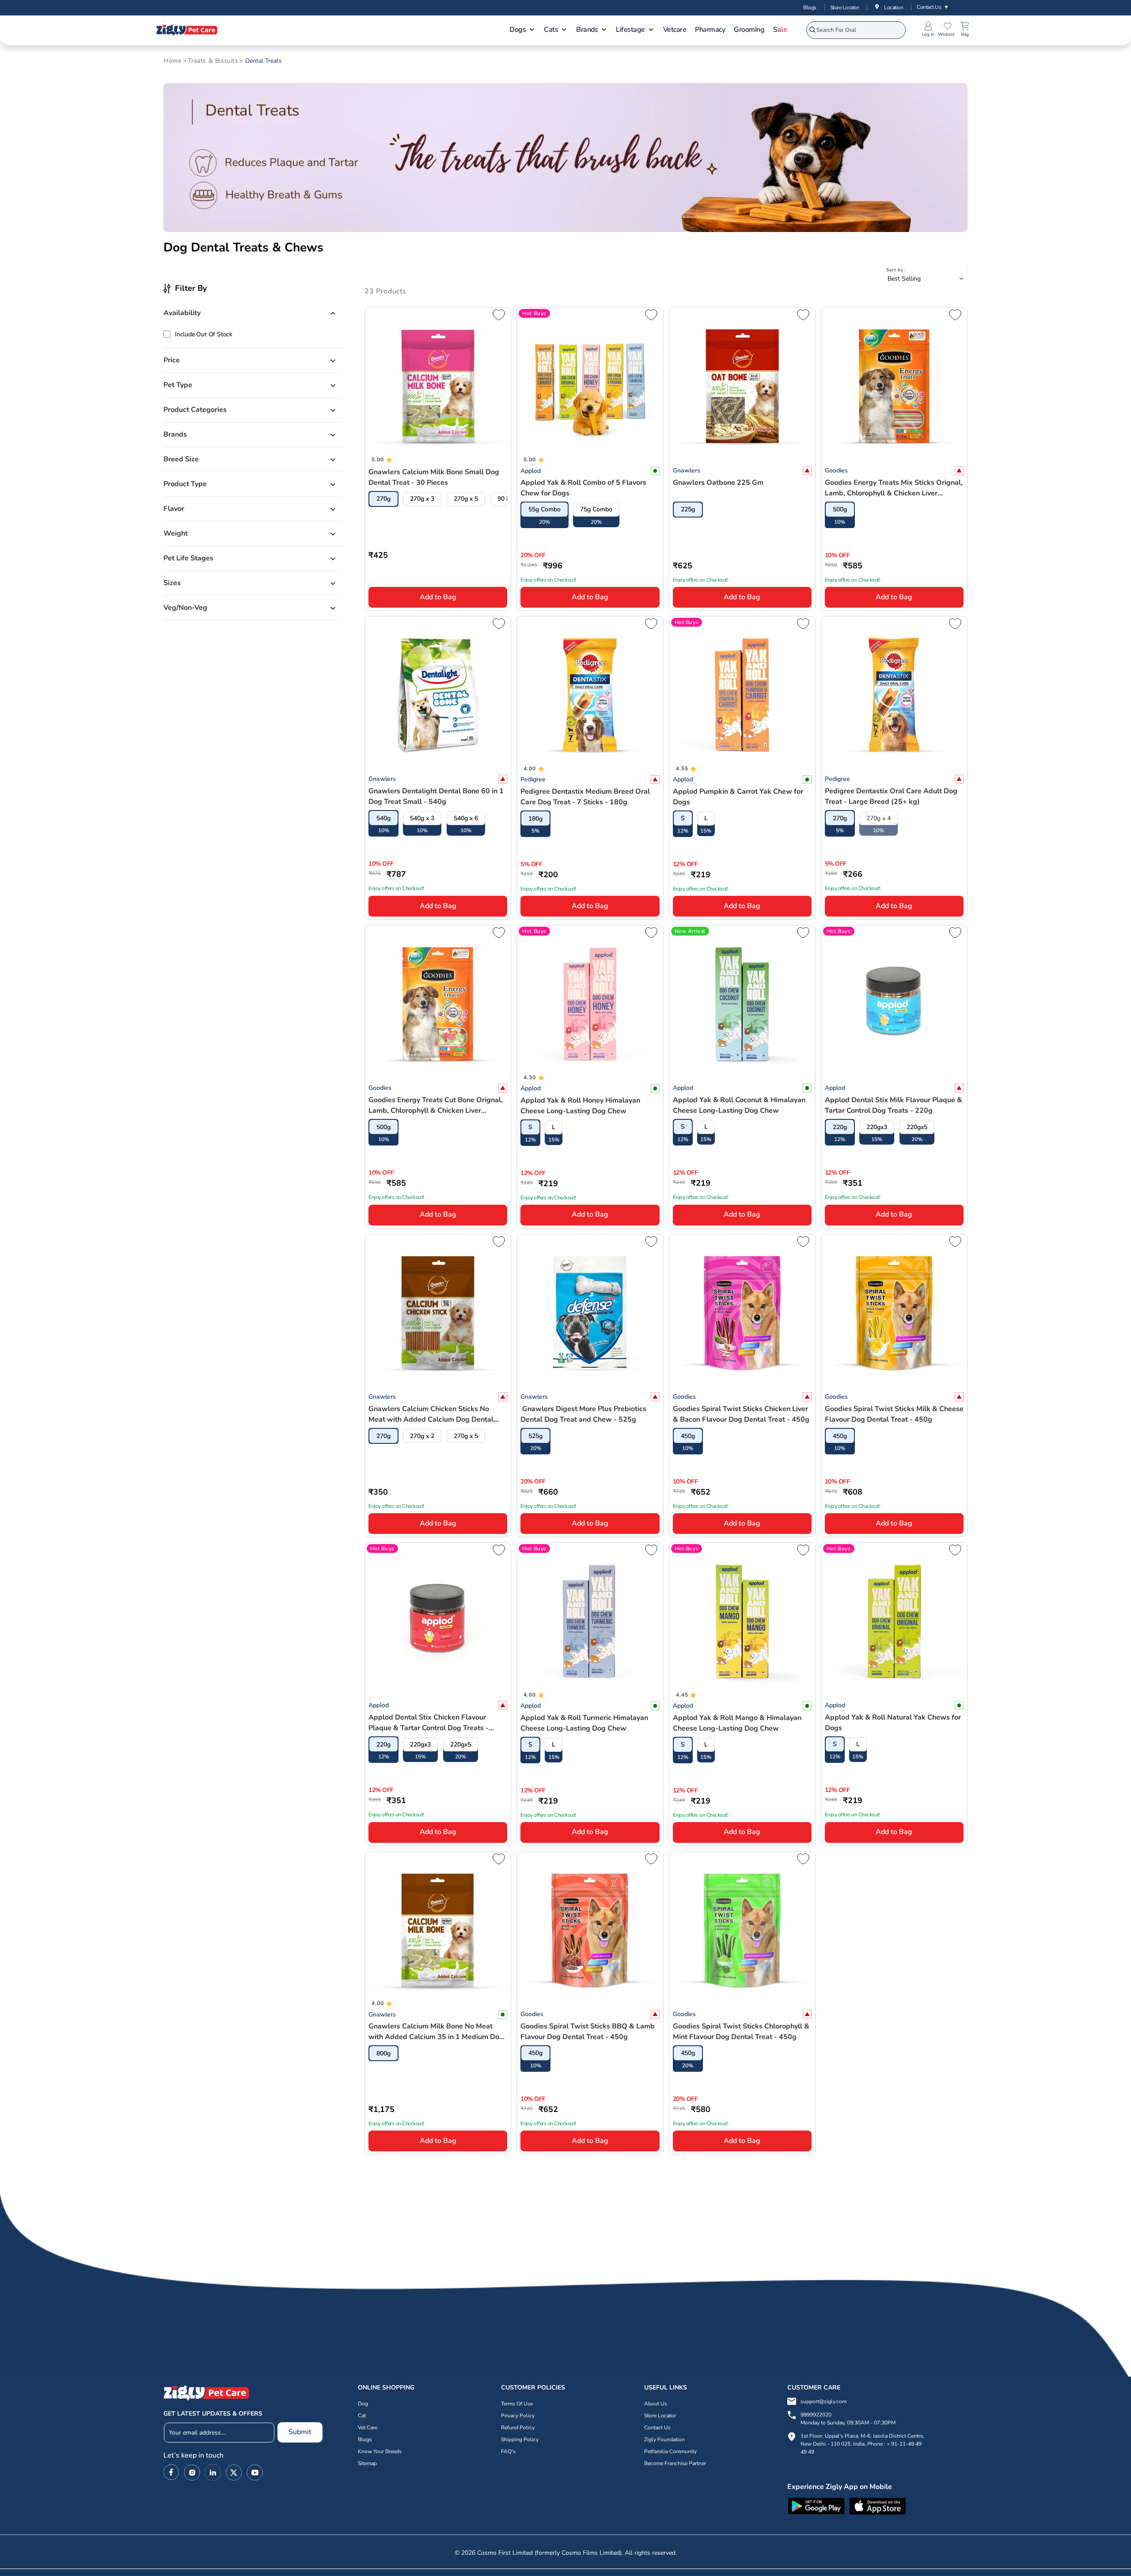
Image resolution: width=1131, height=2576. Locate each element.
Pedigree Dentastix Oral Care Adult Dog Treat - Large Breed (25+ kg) (891, 796)
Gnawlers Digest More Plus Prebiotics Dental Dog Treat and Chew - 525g (583, 1414)
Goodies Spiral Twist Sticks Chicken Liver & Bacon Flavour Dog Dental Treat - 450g (741, 1414)
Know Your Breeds (380, 2451)
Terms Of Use (517, 2404)
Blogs (810, 8)
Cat (362, 2416)
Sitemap (367, 2463)
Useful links (666, 2388)
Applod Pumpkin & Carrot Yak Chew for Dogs (738, 797)
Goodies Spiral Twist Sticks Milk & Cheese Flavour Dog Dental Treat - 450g (894, 1414)
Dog (363, 2404)
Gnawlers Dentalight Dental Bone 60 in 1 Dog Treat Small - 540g (436, 796)
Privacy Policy (518, 2416)
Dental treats (264, 61)
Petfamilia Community (670, 2451)
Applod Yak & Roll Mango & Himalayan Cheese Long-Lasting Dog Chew (737, 1723)
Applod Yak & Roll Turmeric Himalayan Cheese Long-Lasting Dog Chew (584, 1723)
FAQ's (508, 2451)
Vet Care (368, 2428)
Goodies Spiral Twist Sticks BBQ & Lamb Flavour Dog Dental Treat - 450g (588, 2032)
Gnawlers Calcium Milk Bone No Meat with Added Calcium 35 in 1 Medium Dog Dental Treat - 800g (436, 2032)
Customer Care (814, 2388)
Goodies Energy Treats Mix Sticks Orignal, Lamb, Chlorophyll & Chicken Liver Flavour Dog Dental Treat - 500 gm (894, 488)
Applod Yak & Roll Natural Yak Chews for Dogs (893, 1723)
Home (172, 61)
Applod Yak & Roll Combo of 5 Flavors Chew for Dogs (583, 488)
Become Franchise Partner (675, 2463)
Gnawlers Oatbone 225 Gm (718, 483)
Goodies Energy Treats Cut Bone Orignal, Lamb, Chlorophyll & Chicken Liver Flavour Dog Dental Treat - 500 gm (436, 1105)
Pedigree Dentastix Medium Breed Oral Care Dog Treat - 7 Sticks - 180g (585, 797)
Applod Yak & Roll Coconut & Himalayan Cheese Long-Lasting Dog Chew (739, 1105)
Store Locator (845, 8)
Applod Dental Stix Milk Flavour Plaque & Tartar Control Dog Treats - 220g (894, 1105)
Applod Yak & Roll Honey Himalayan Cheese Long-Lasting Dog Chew (580, 1106)
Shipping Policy (520, 2439)
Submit (300, 2432)
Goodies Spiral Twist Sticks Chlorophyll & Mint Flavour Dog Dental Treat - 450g (741, 2032)
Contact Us (933, 7)
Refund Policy (518, 2428)
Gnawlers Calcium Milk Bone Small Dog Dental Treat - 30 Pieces (434, 477)
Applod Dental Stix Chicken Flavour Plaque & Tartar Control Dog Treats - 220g (429, 1723)
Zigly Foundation (664, 2439)
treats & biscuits (213, 61)
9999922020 (848, 2419)
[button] (522, 30)
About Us (656, 2404)
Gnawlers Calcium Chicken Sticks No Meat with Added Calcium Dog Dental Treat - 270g (431, 1414)
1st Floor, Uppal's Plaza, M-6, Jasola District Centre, (862, 2436)
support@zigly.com (824, 2401)
